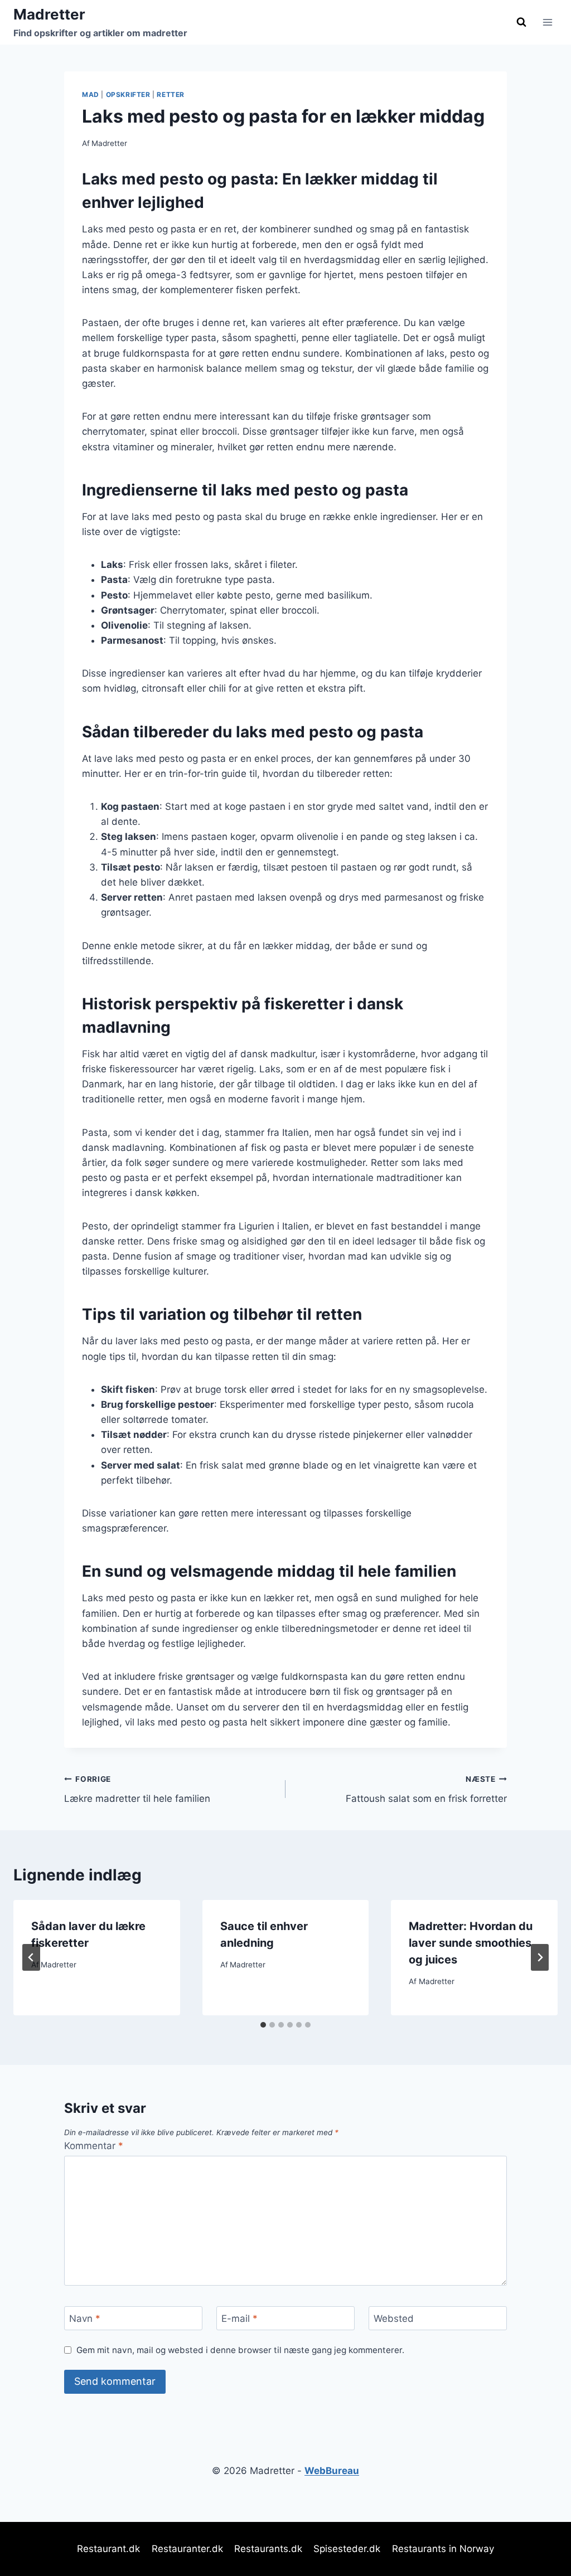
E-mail (239, 2319)
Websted (394, 2319)
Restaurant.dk (108, 2549)
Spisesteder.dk (347, 2549)
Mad (91, 94)
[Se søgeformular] (521, 22)
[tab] (263, 2025)
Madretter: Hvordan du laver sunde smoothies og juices (471, 1943)
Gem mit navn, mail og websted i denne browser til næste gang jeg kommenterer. (240, 2350)
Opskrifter (128, 94)
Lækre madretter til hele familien (137, 1789)
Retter (171, 94)
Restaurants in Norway (443, 2549)
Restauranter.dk (187, 2549)
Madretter (109, 143)
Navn (85, 2319)
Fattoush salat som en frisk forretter (426, 1789)
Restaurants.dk (268, 2549)
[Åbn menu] (547, 22)
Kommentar (94, 2146)
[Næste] (540, 1957)
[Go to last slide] (31, 1957)
